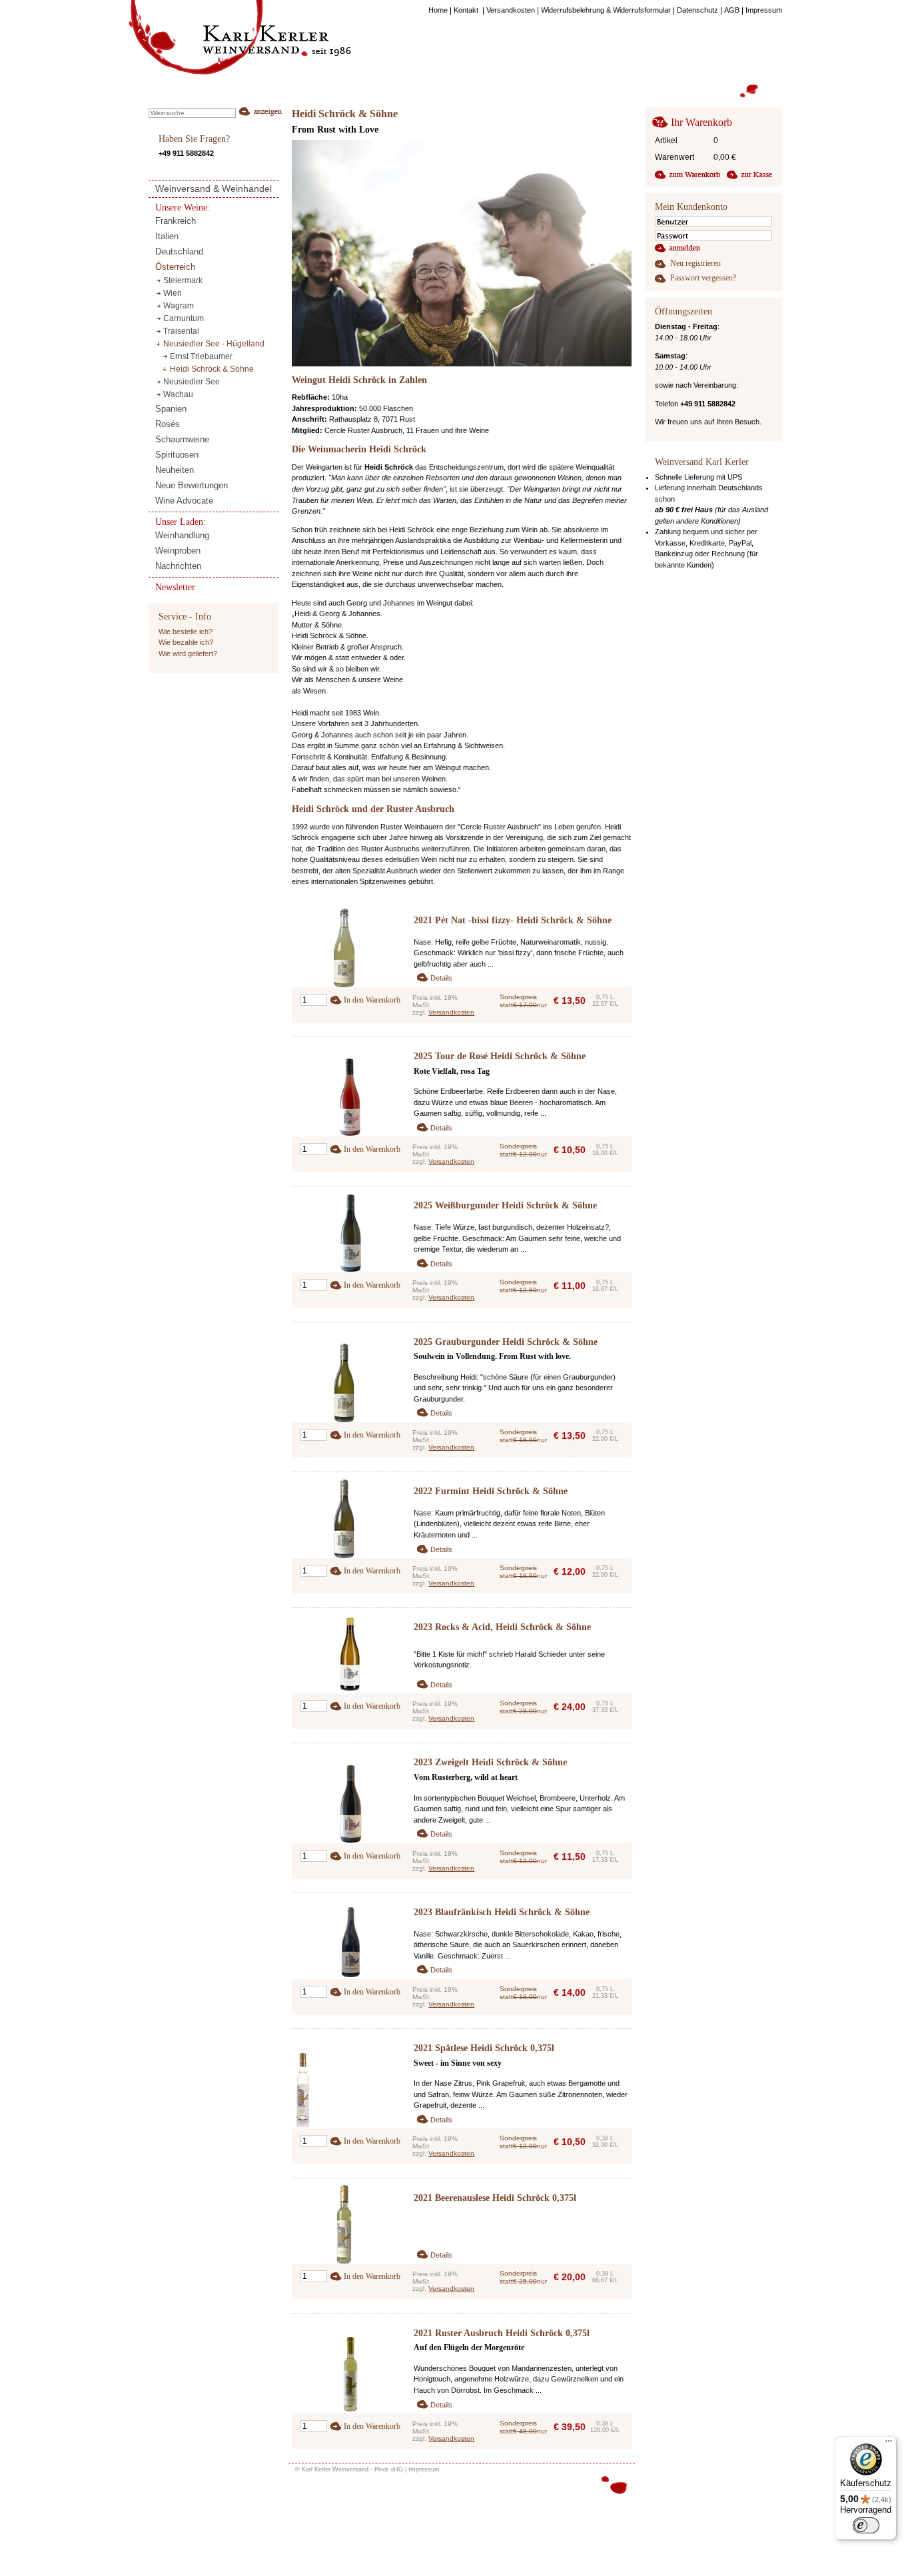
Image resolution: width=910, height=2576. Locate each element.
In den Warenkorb (372, 1000)
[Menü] (889, 2444)
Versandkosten (451, 1012)
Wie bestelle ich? (186, 632)
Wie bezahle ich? (186, 642)
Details (441, 978)
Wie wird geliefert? (188, 653)
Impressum (424, 2469)
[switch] (866, 2525)
